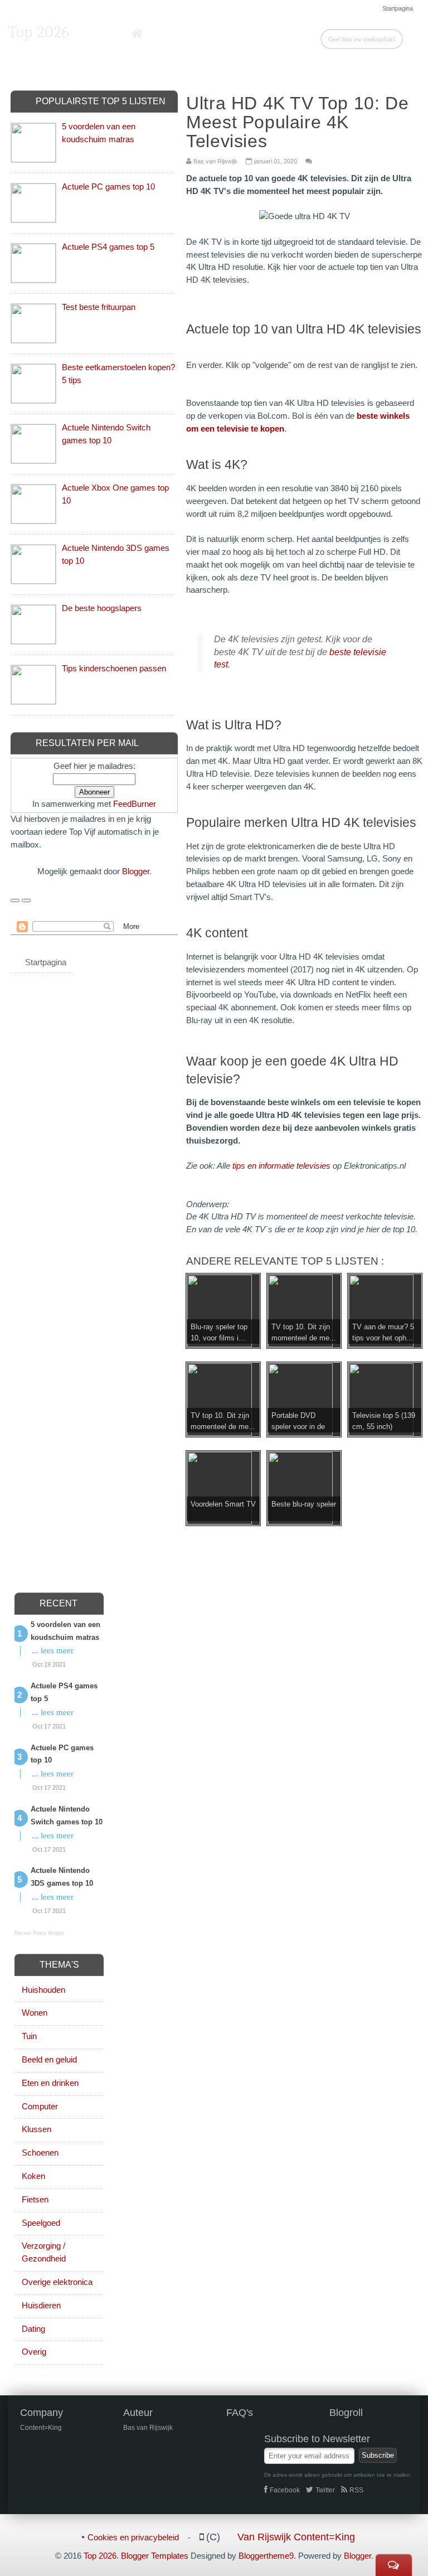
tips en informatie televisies (281, 1166)
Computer (40, 2106)
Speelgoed (41, 2223)
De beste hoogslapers (102, 608)
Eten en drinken (50, 2083)
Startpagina (398, 8)
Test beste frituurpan (99, 307)
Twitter (325, 2490)
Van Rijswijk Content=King (296, 2537)
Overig (34, 2352)
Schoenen (40, 2153)
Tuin (29, 2036)
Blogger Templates (155, 2556)
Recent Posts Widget (39, 1933)
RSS (356, 2490)
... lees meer (53, 1650)
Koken (33, 2176)
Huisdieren (41, 2305)
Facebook (285, 2490)
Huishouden (43, 1990)
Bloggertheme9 (266, 2556)
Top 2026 (38, 32)
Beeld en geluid (49, 2059)
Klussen (37, 2129)
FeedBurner (135, 804)
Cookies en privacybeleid (133, 2537)
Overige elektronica (57, 2282)
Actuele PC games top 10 (108, 187)
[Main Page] (137, 34)
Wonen (35, 2013)
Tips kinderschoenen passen (114, 668)
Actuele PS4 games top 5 (108, 247)
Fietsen (35, 2199)
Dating (33, 2329)
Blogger (136, 871)
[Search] (412, 38)
